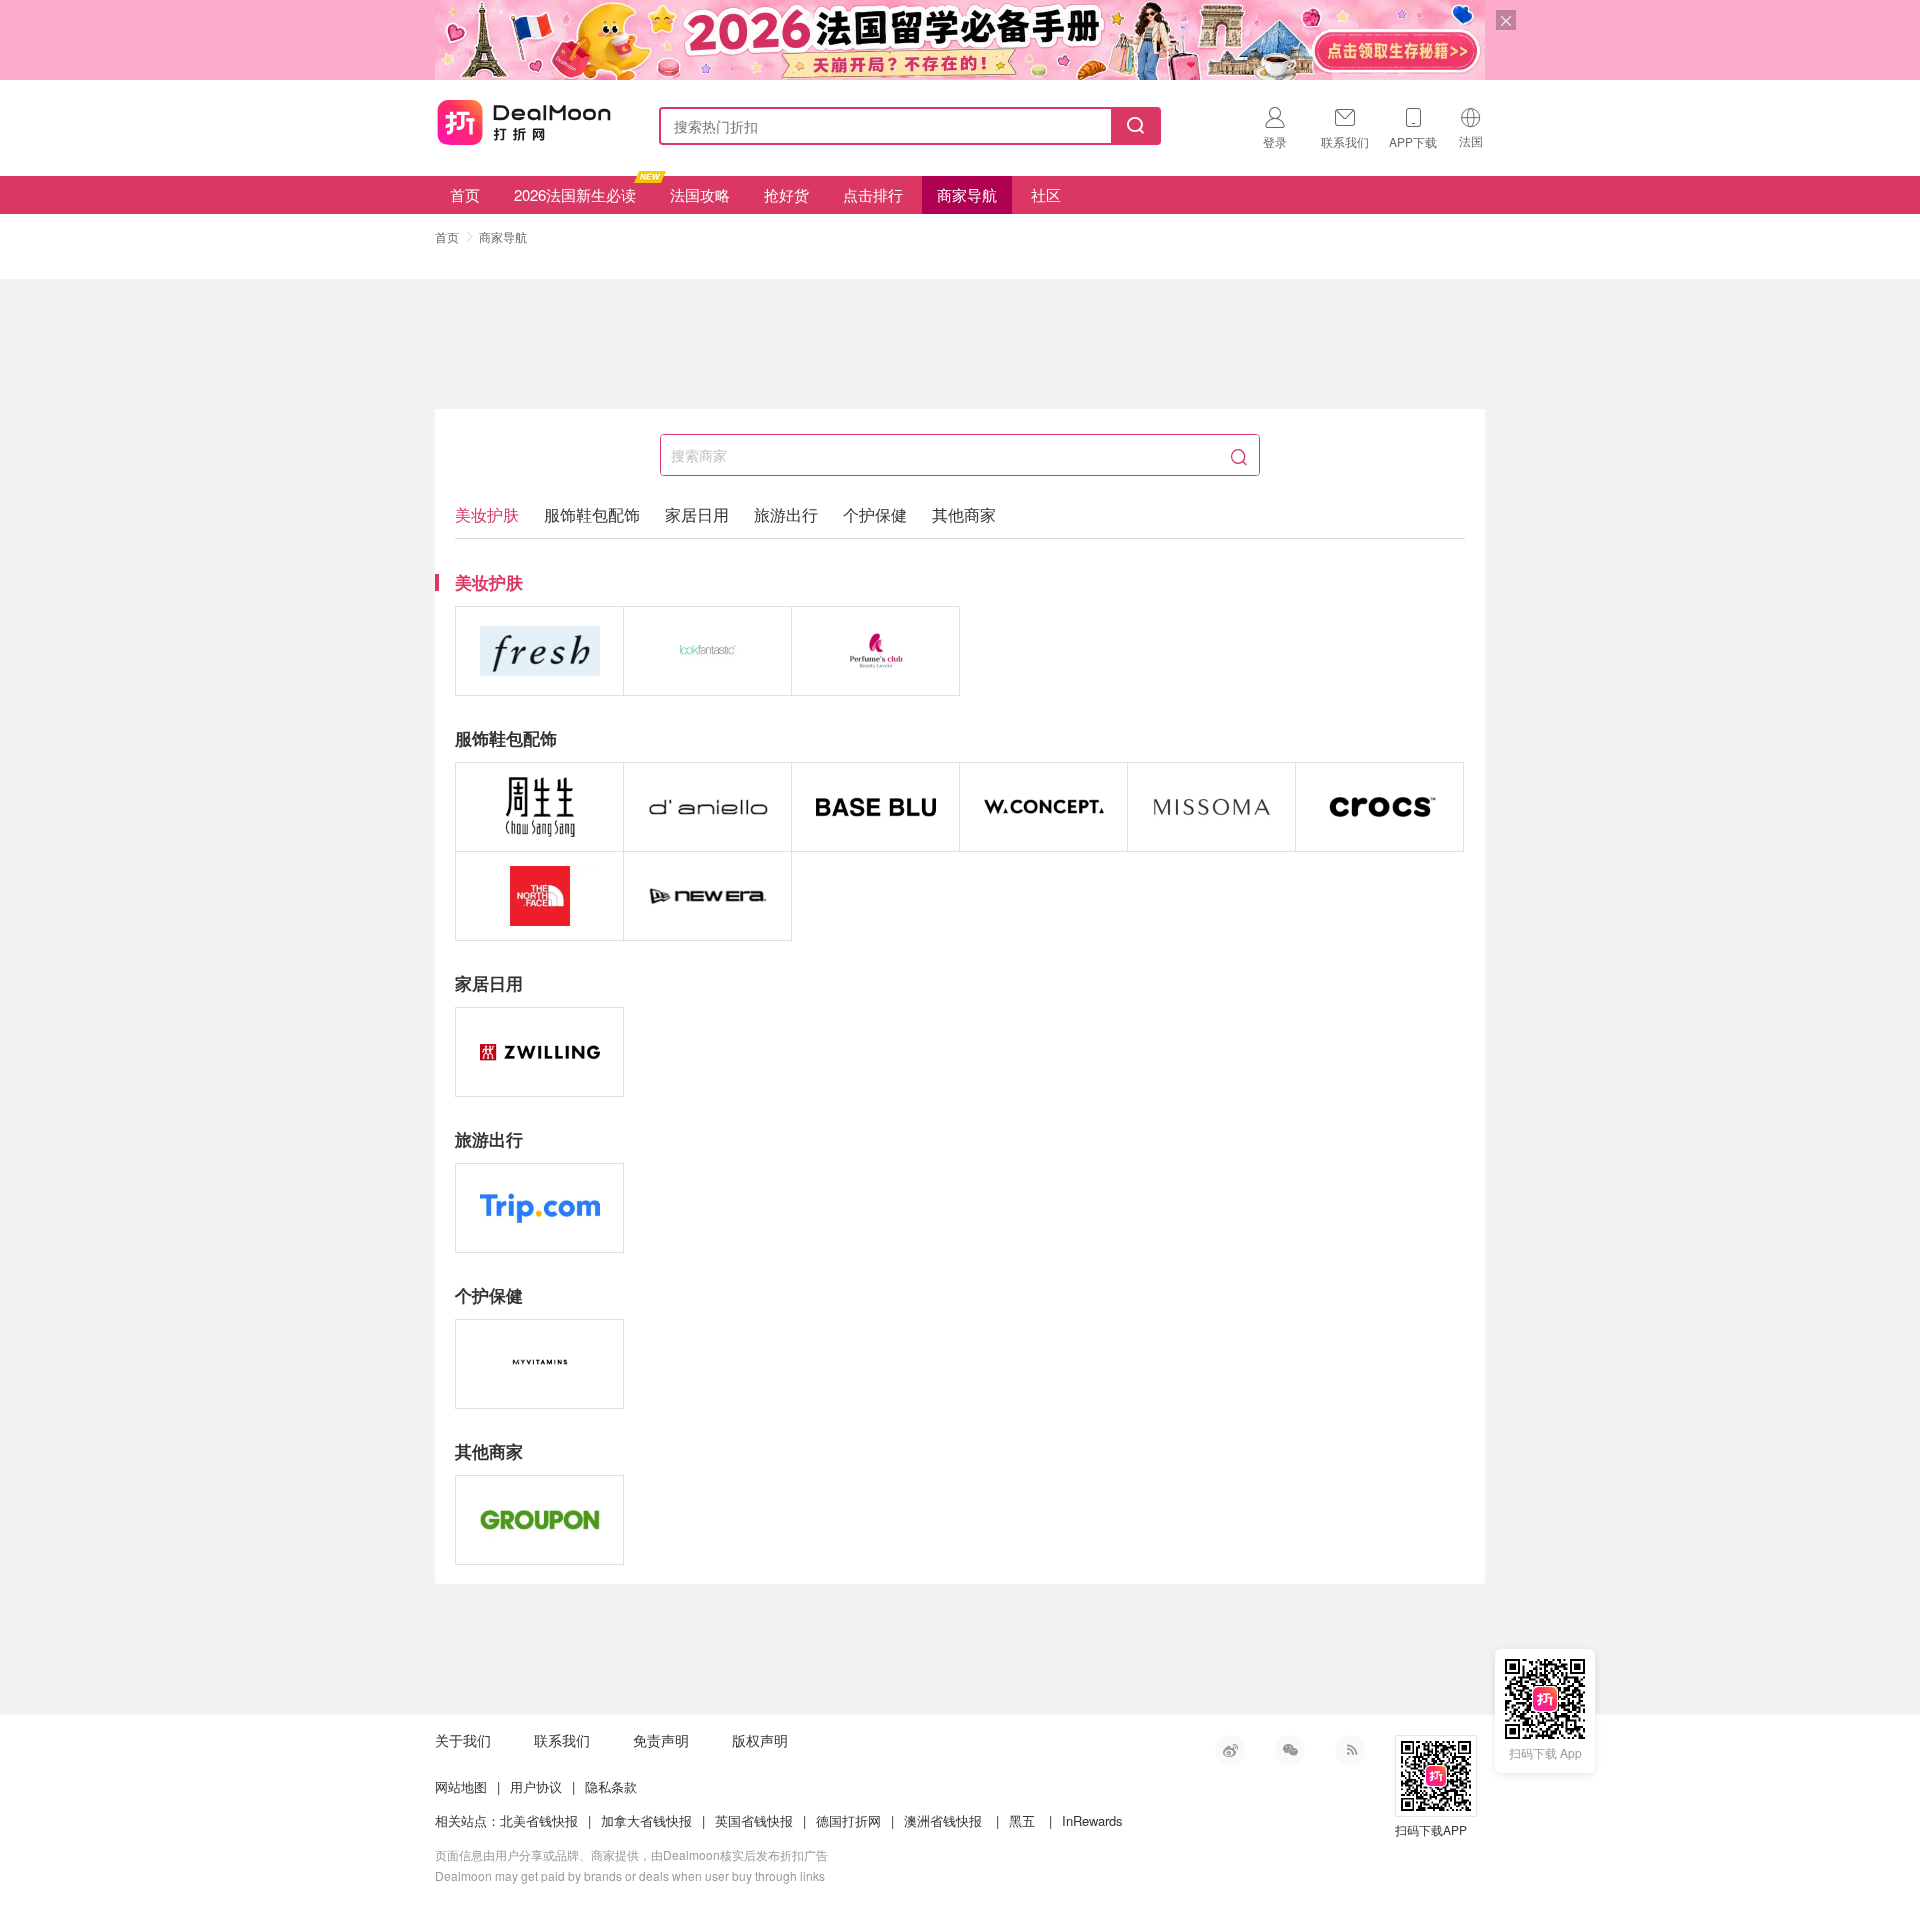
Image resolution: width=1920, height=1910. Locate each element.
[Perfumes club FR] (875, 651)
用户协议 (536, 1786)
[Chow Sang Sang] (539, 807)
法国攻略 (700, 194)
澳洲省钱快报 (943, 1820)
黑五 (1022, 1820)
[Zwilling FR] (539, 1052)
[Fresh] (539, 651)
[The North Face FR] (539, 896)
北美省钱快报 (539, 1820)
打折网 (524, 122)
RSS (1350, 1750)
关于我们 (463, 1740)
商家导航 (967, 194)
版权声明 (760, 1740)
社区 (1046, 194)
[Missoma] (1211, 807)
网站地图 (461, 1786)
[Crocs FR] (1379, 807)
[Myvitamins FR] (539, 1364)
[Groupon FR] (539, 1520)
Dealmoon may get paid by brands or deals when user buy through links (630, 1875)
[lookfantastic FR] (707, 651)
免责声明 (661, 1740)
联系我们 (562, 1740)
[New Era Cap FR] (707, 896)
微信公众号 (1290, 1750)
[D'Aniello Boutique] (707, 807)
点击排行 (873, 194)
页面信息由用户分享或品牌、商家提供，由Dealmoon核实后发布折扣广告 (631, 1854)
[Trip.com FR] (539, 1208)
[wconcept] (1043, 807)
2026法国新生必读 (575, 194)
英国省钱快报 (754, 1820)
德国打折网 (848, 1820)
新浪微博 (1230, 1750)
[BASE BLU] (875, 807)
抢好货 (786, 194)
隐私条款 (611, 1786)
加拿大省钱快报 (646, 1820)
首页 (465, 194)
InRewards (1092, 1820)
